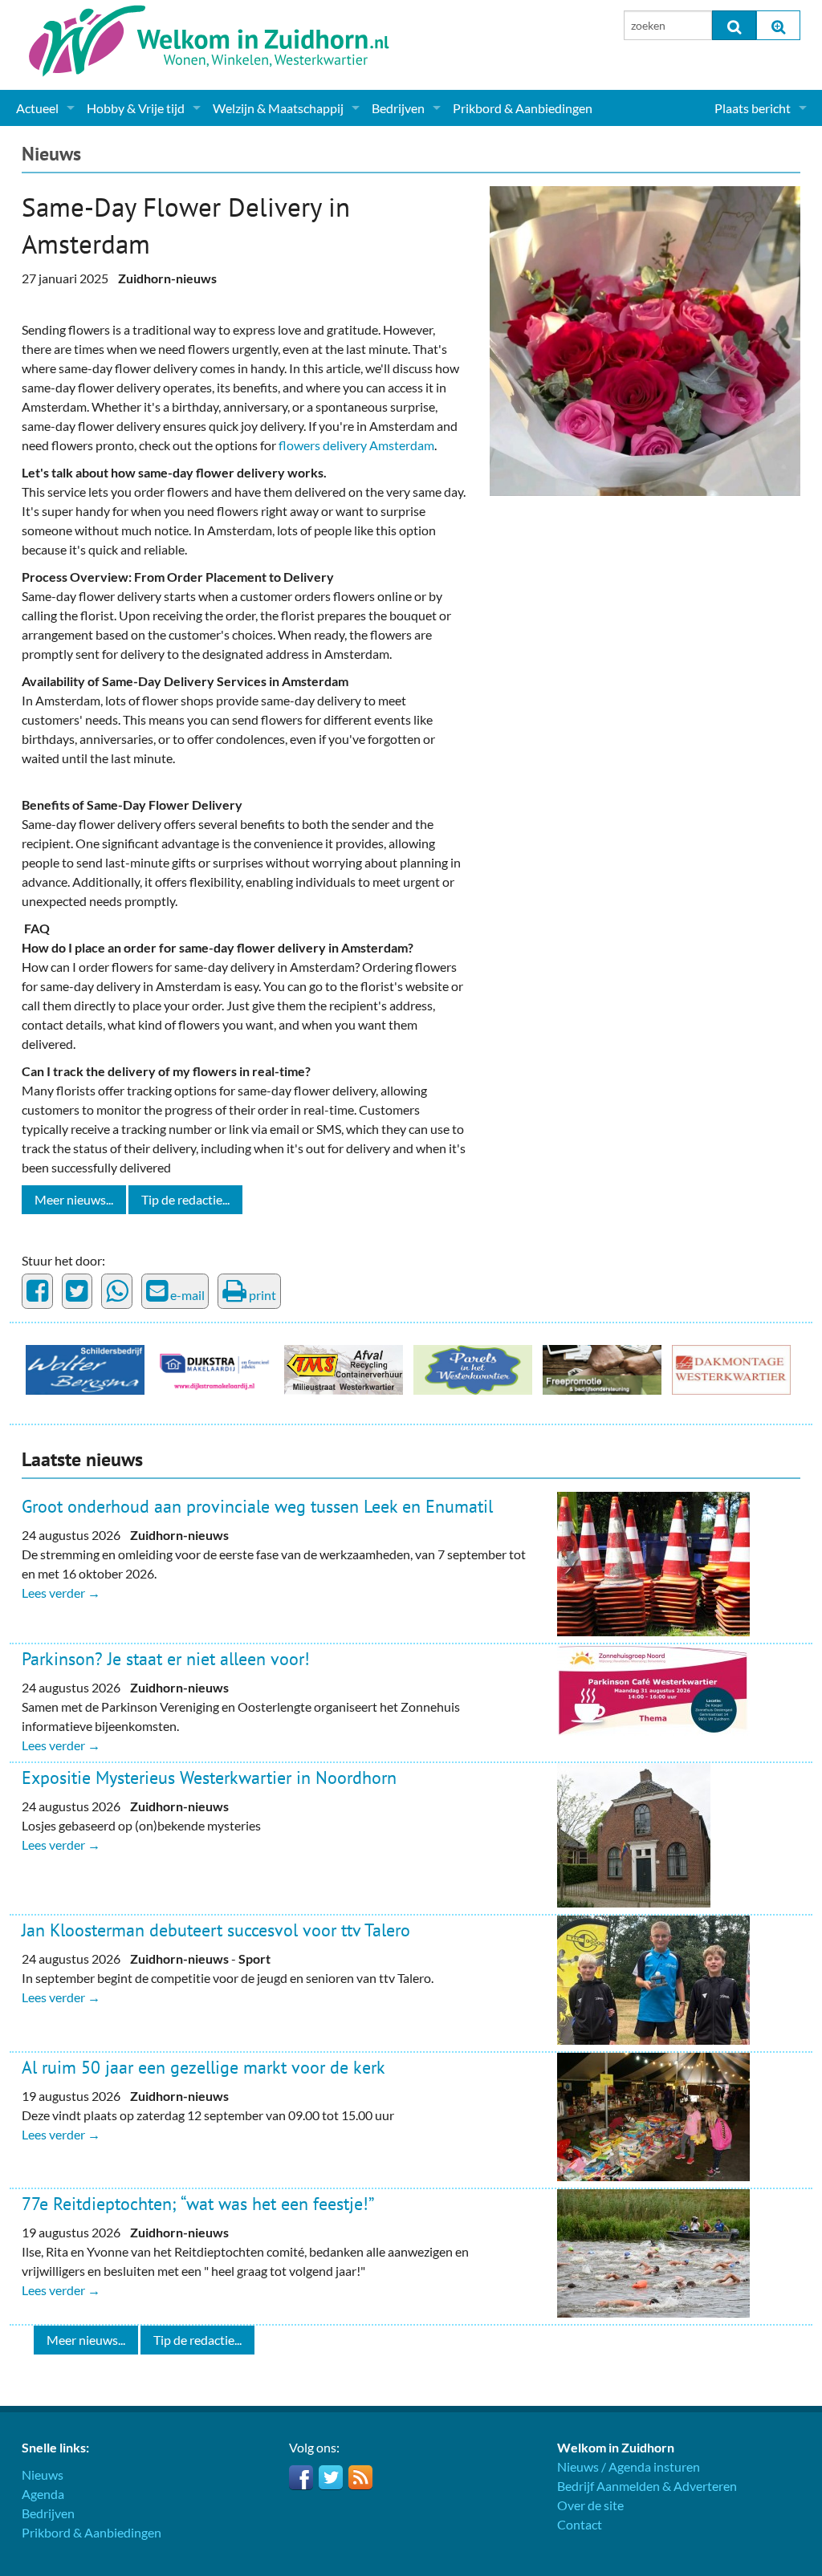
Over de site (590, 2505)
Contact (580, 2524)
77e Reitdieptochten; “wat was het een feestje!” (198, 2204)
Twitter (331, 2477)
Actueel (37, 108)
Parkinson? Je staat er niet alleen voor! (166, 1659)
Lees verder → (61, 1593)
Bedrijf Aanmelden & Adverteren (647, 2486)
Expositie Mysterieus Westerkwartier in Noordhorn (209, 1778)
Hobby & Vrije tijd (136, 108)
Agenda (43, 2494)
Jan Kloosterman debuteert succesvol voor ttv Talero (216, 1930)
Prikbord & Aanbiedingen (523, 108)
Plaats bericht (753, 108)
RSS (360, 2477)
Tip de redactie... (185, 1199)
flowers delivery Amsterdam (356, 445)
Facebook (301, 2477)
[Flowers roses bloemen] (645, 339)
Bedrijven (398, 108)
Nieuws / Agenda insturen (629, 2466)
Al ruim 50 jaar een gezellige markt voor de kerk (203, 2067)
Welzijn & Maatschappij (278, 108)
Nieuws (51, 154)
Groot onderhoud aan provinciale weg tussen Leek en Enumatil (257, 1506)
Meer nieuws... (74, 1199)
